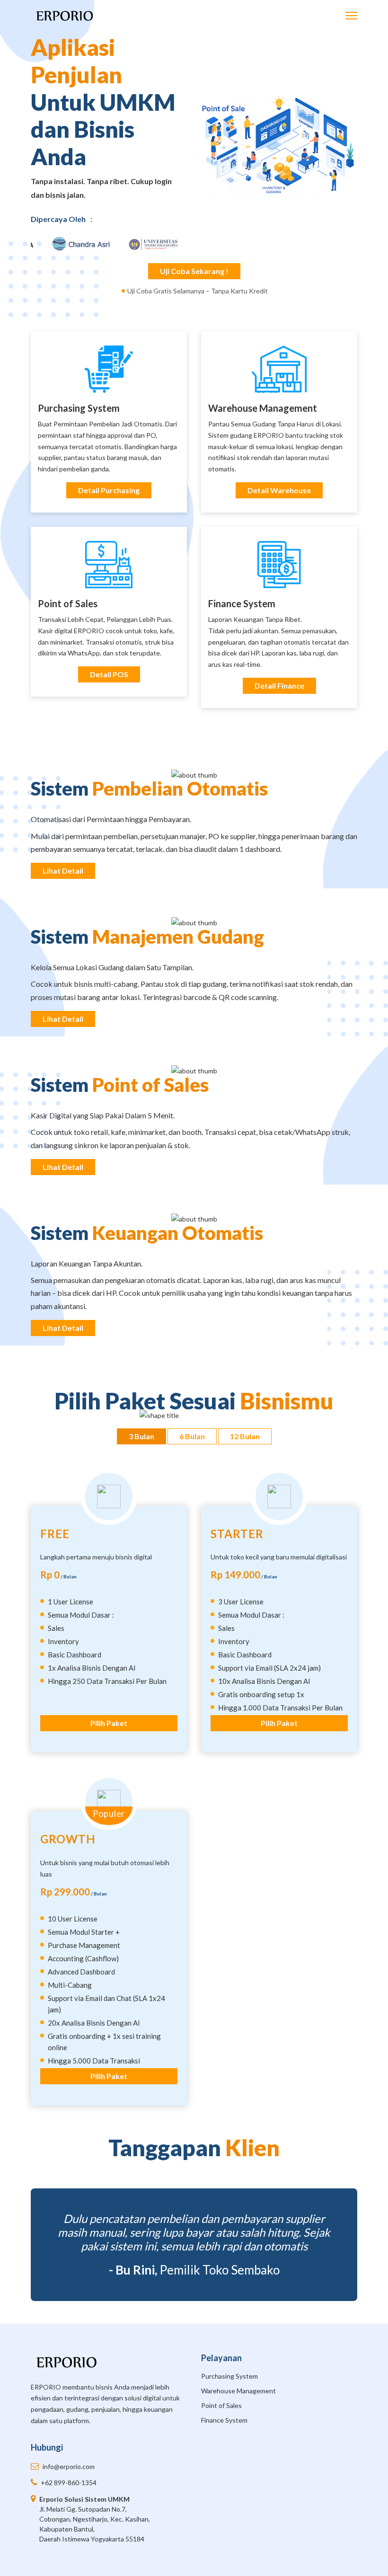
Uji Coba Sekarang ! (194, 271)
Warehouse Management (263, 408)
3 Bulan (141, 1436)
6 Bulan (192, 1436)
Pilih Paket (109, 1723)
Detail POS (109, 674)
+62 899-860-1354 (69, 2483)
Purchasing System (229, 2376)
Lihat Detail (63, 871)
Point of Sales (68, 603)
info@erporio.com (69, 2466)
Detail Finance (279, 686)
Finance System (242, 603)
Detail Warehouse (279, 490)
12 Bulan (245, 1436)
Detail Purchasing (109, 490)
